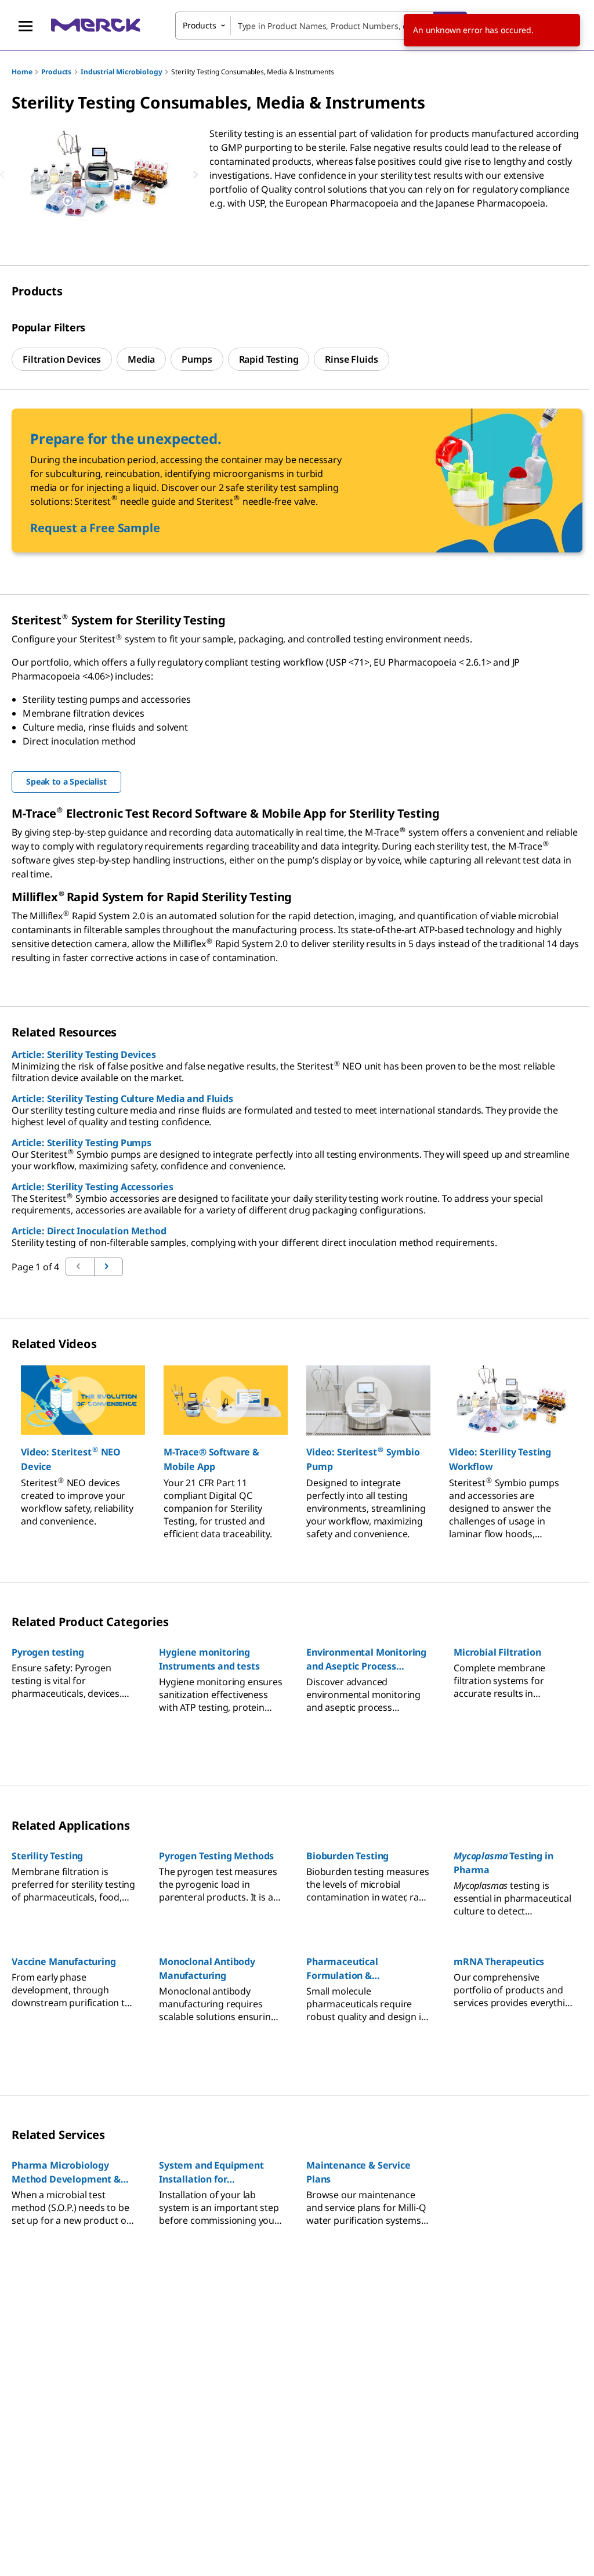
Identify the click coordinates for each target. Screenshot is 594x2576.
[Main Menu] (26, 26)
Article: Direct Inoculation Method (89, 1231)
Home (22, 72)
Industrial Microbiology (121, 72)
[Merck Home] (96, 25)
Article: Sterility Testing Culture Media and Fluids (122, 1099)
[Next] (195, 175)
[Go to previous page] (108, 1267)
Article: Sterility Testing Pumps (82, 1143)
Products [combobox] (200, 25)
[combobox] (321, 26)
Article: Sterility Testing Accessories (93, 1187)
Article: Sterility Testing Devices (84, 1054)
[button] (83, 1459)
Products (56, 72)
